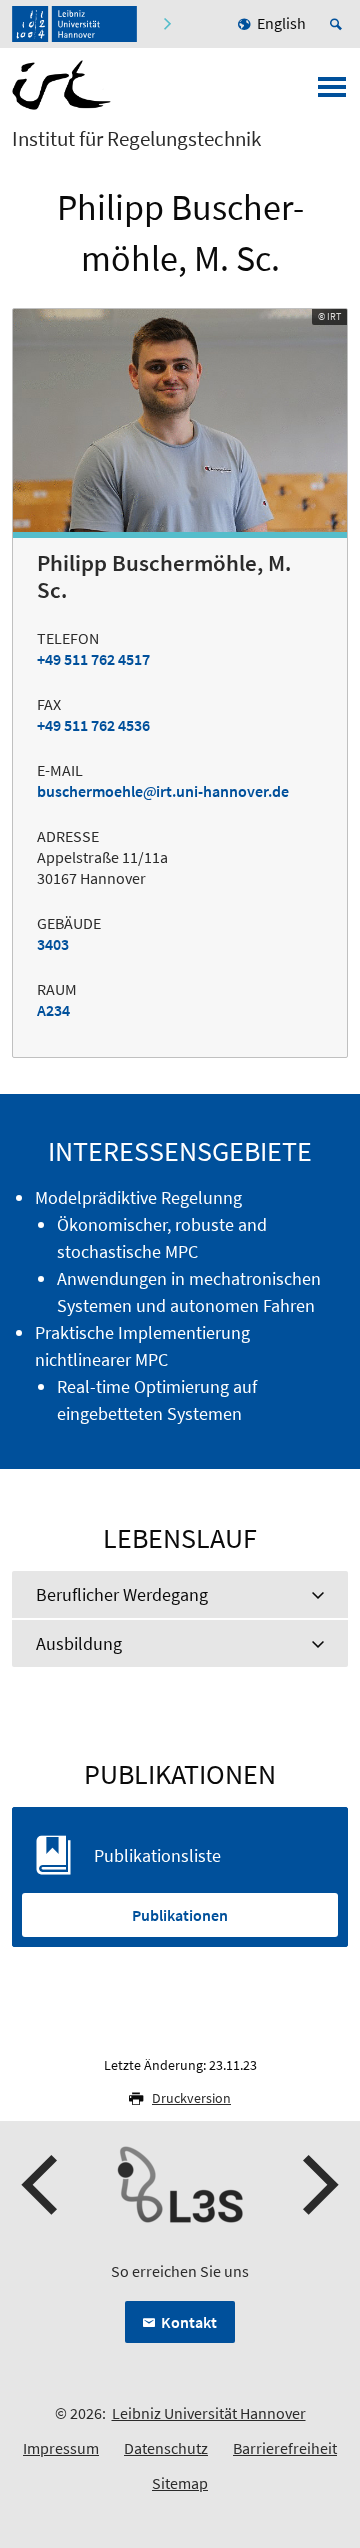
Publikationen (180, 1915)
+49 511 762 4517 (93, 659)
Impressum (61, 2448)
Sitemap (180, 2483)
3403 (53, 944)
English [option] (281, 23)
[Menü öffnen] (332, 93)
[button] (42, 2185)
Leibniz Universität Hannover (209, 2413)
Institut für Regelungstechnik (136, 139)
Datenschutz (166, 2448)
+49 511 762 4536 (93, 725)
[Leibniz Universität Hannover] (74, 24)
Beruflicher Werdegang (122, 1594)
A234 (53, 1010)
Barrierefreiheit (285, 2448)
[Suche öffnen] (339, 24)
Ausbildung (79, 1643)
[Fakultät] (169, 24)
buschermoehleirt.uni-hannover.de (163, 791)
